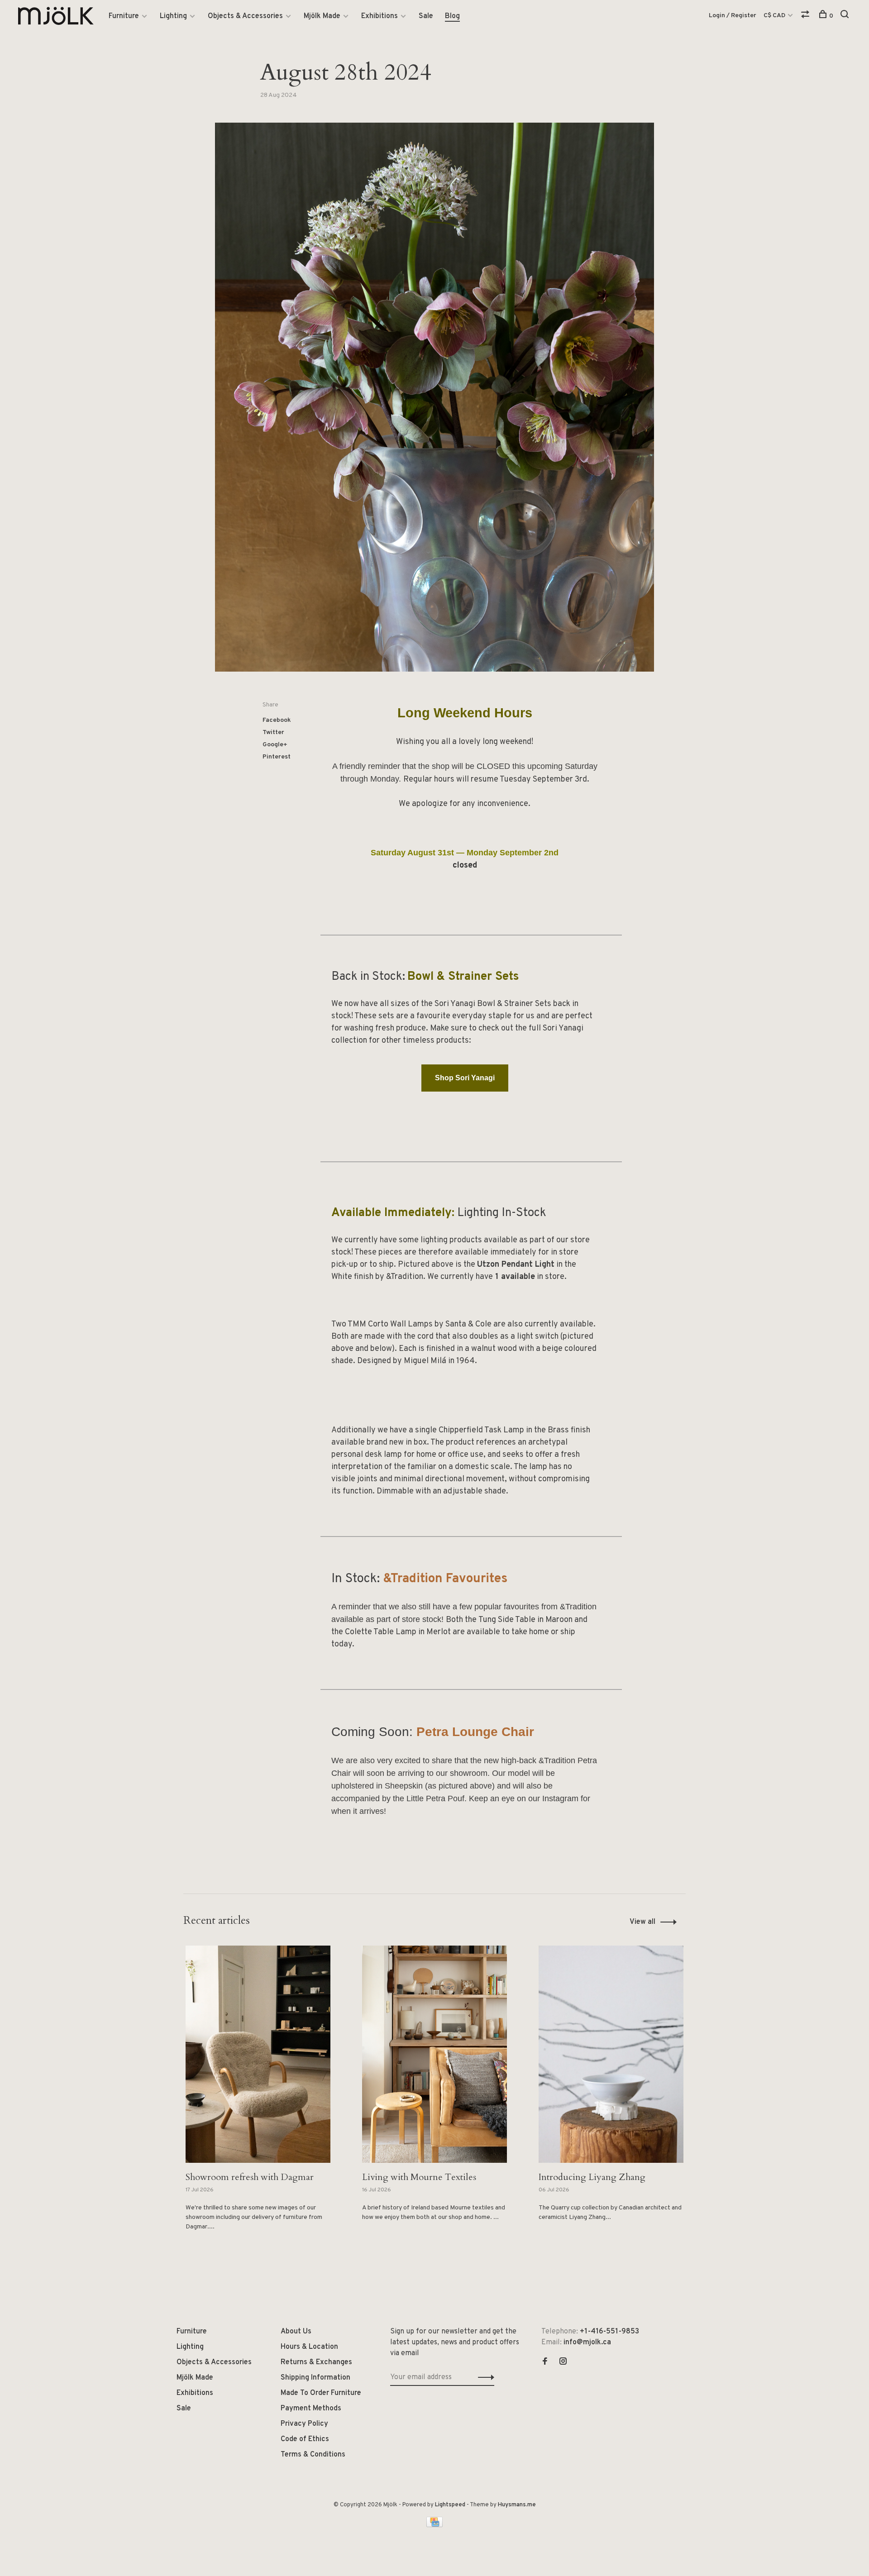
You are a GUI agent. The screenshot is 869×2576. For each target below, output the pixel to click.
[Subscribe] (492, 1318)
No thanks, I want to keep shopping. (434, 1375)
